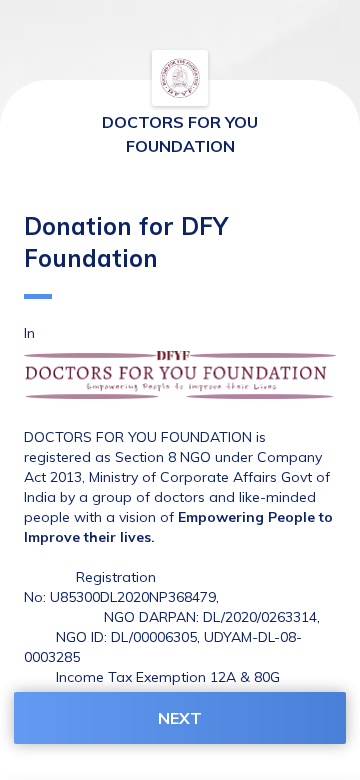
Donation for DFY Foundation (126, 242)
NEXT (180, 718)
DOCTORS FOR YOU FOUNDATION (180, 134)
